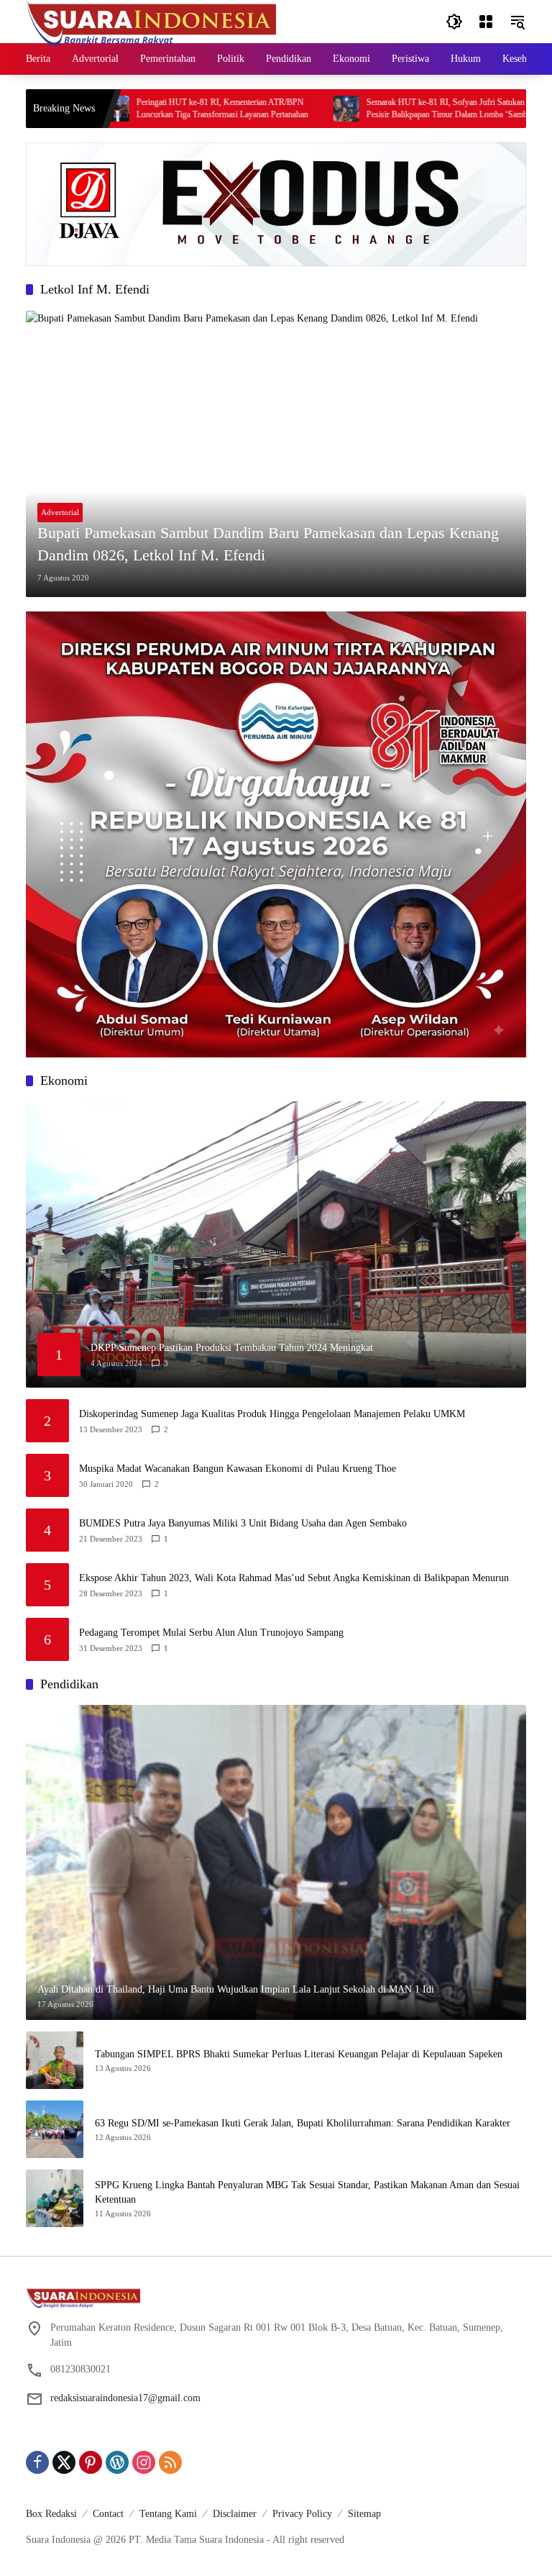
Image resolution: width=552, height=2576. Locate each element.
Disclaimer (235, 2514)
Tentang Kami (168, 2514)
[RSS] (170, 2462)
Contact (108, 2514)
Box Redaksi (51, 2514)
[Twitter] (64, 2462)
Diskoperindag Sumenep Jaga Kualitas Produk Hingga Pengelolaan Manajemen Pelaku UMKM (272, 1414)
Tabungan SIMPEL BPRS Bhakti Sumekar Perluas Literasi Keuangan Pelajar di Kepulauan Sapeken (299, 2054)
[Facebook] (37, 2462)
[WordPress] (117, 2462)
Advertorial (60, 512)
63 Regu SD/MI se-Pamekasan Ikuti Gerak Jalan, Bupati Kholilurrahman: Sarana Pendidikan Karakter (303, 2123)
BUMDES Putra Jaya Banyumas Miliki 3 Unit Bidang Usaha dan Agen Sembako (243, 1523)
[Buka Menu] (486, 22)
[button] (454, 22)
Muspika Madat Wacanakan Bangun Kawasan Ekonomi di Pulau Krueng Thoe (238, 1469)
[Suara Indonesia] (152, 21)
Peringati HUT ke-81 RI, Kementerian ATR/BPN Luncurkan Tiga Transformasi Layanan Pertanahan (161, 108)
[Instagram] (144, 2462)
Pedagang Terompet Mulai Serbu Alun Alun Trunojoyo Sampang (211, 1633)
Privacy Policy (302, 2514)
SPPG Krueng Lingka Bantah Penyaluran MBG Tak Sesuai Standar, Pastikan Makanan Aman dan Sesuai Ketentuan (307, 2192)
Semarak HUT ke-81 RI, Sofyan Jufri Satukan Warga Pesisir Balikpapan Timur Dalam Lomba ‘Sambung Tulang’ (396, 109)
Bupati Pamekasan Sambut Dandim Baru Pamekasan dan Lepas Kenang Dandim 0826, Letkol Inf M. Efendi (268, 544)
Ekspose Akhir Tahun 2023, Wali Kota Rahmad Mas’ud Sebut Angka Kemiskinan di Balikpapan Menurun (294, 1578)
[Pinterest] (91, 2462)
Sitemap (364, 2514)
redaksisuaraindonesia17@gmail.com (125, 2398)
